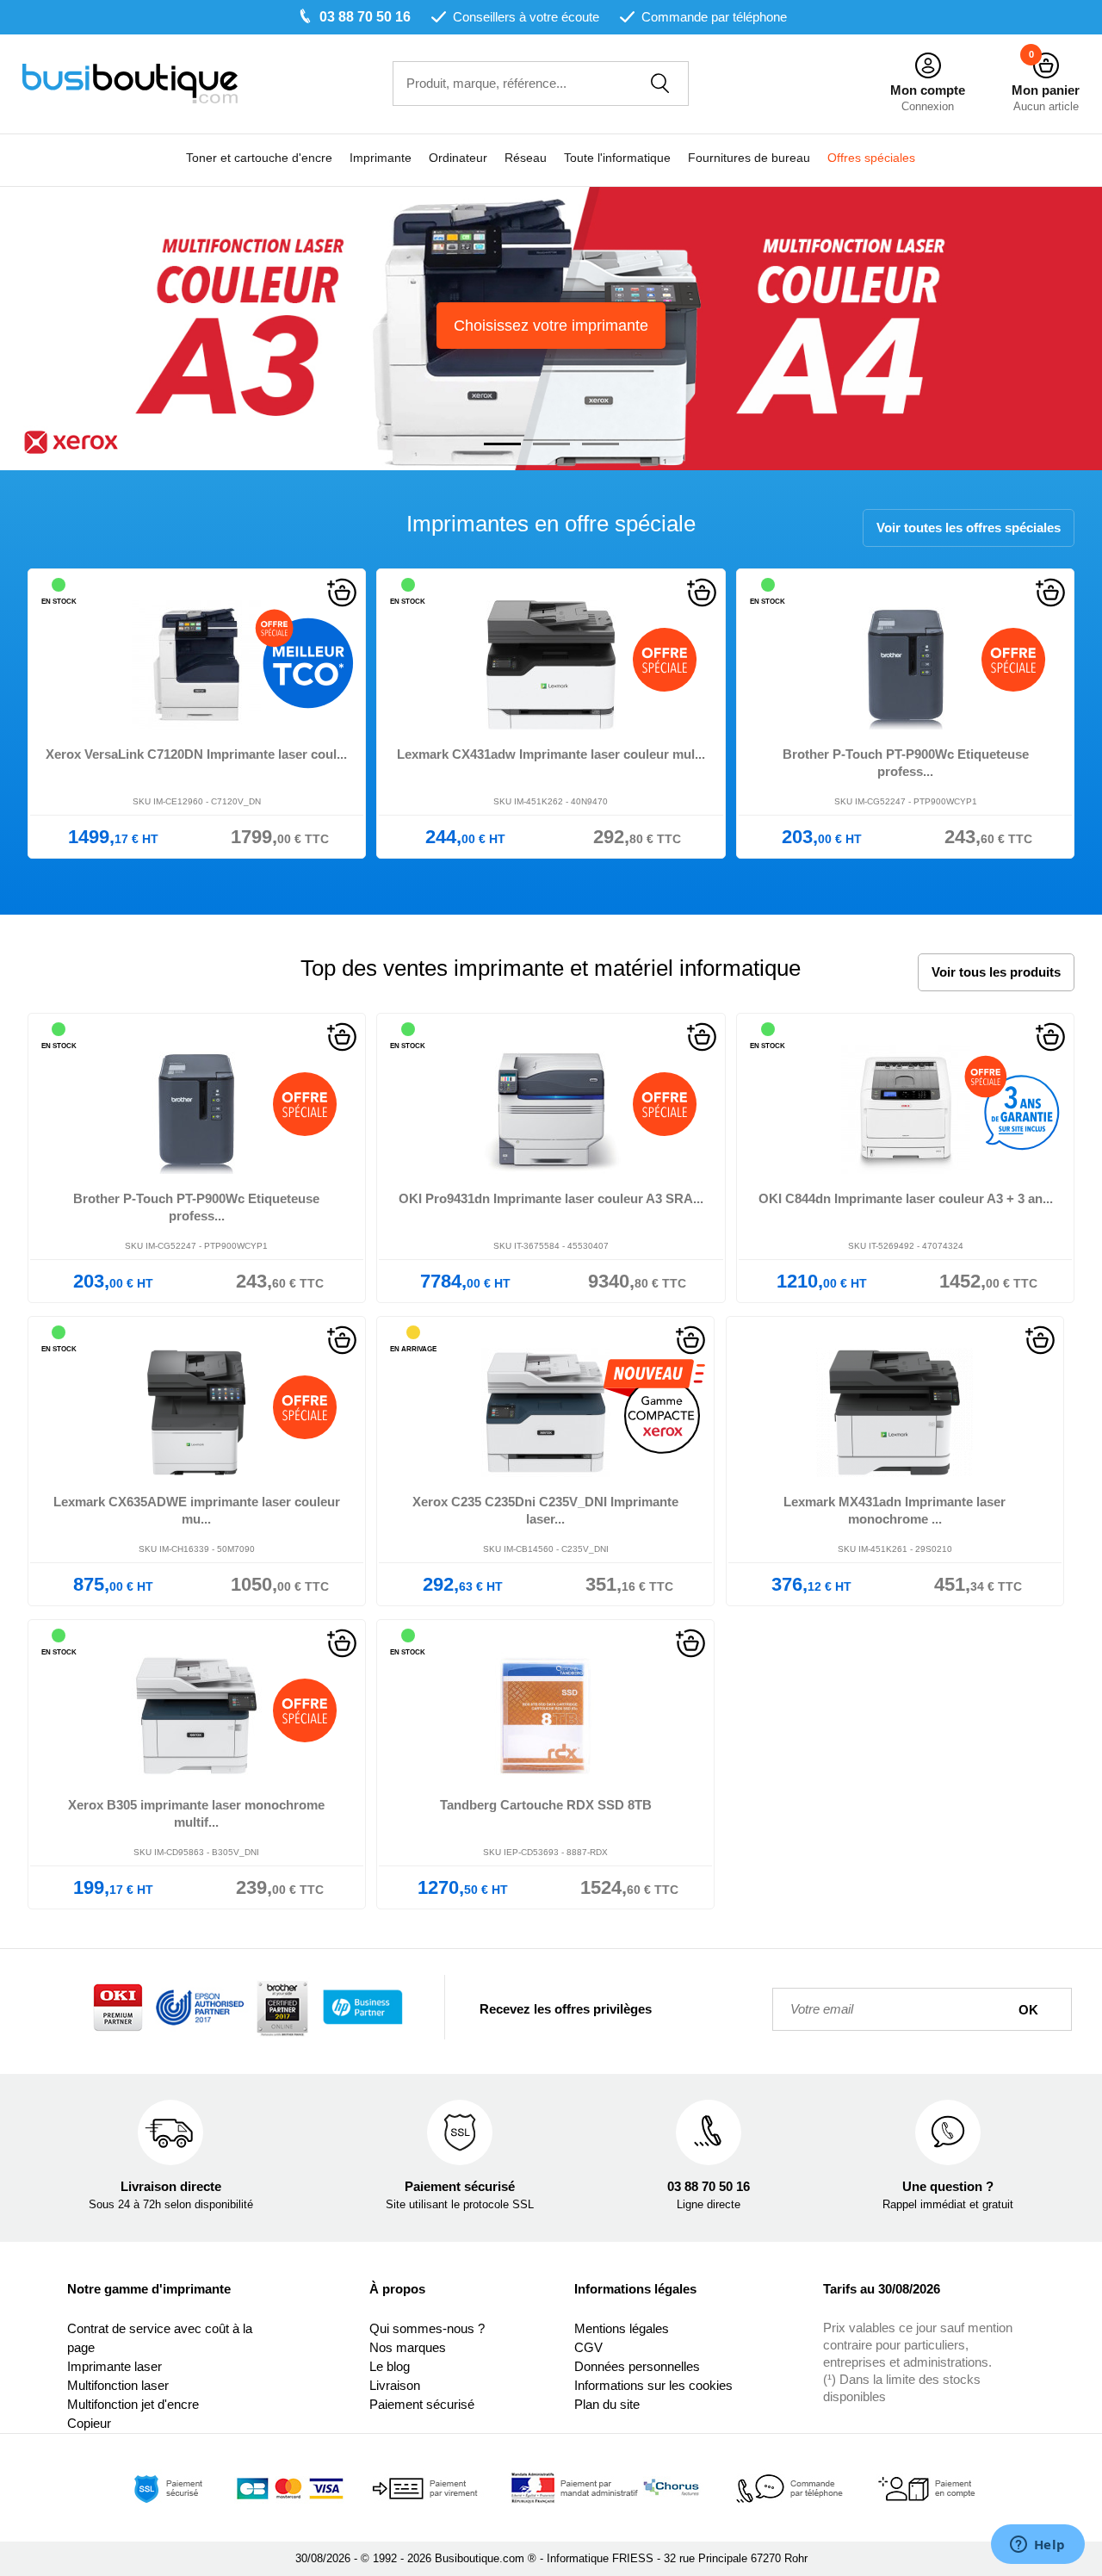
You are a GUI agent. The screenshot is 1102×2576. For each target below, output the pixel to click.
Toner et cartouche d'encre (259, 158)
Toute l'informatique (617, 158)
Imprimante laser (115, 2366)
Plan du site (607, 2404)
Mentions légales (622, 2328)
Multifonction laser (118, 2385)
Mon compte (928, 90)
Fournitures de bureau (749, 158)
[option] (551, 329)
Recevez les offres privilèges (566, 2009)
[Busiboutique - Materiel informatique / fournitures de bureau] (207, 84)
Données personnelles (637, 2366)
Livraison (395, 2385)
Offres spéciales (871, 158)
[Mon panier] (1046, 66)
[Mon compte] (928, 66)
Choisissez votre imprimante (551, 326)
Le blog (390, 2366)
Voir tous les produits (996, 972)
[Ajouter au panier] (342, 591)
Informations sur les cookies (653, 2385)
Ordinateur (458, 158)
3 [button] (601, 444)
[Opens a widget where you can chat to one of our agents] (1037, 2546)
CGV (588, 2347)
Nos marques (408, 2347)
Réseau (526, 158)
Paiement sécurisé (422, 2404)
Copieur (89, 2423)
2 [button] (551, 444)
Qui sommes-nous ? (427, 2328)
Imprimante (381, 158)
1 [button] (502, 444)
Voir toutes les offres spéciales (969, 528)
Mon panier (1046, 90)
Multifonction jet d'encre (133, 2404)
